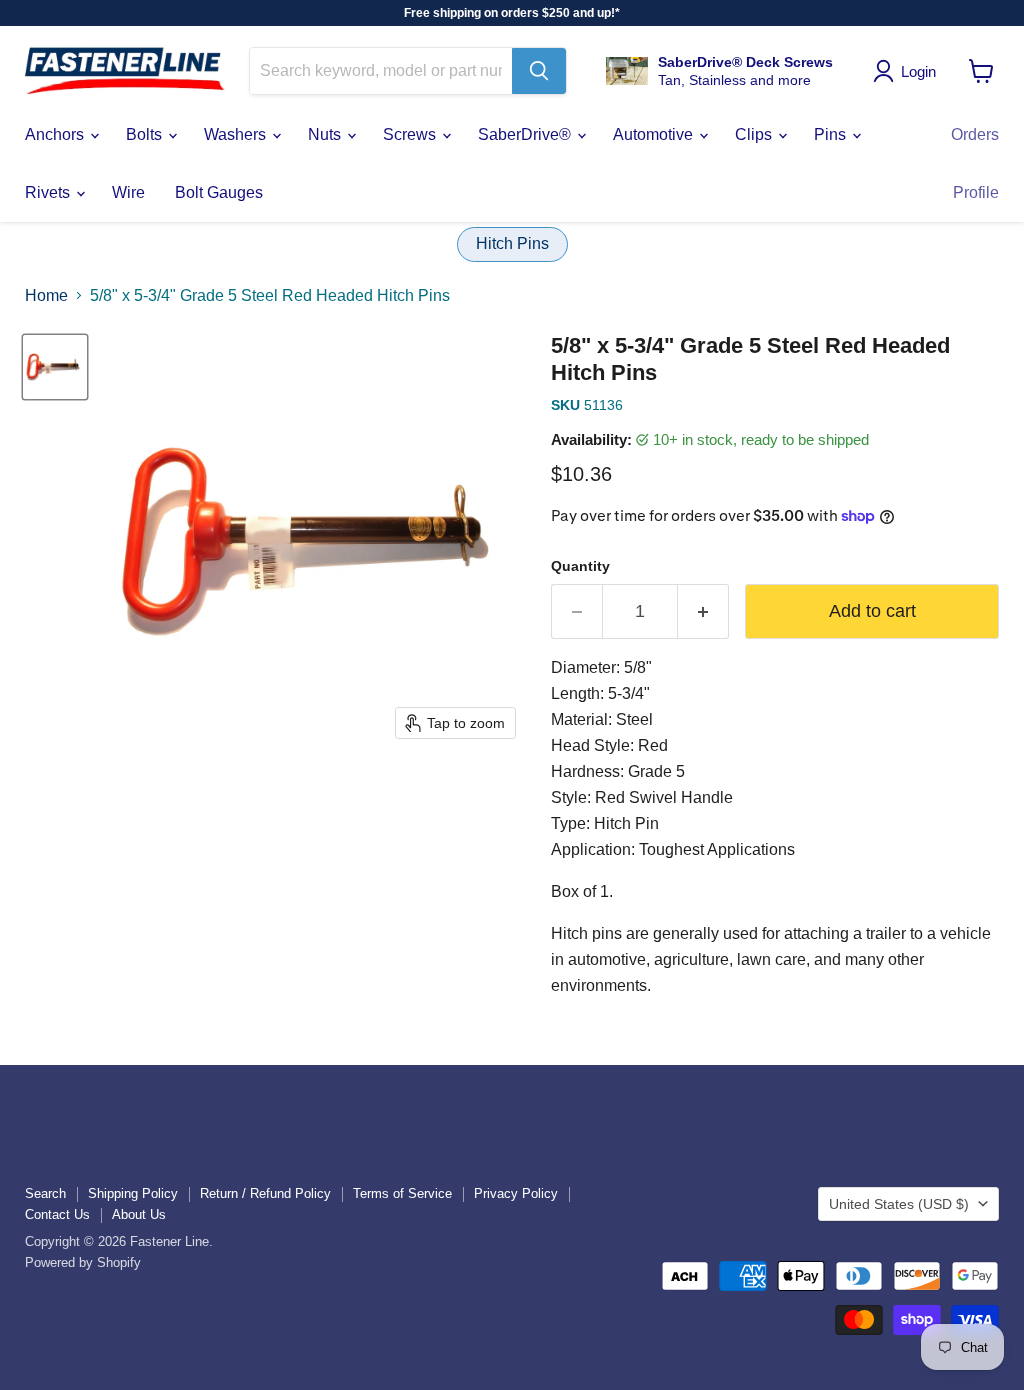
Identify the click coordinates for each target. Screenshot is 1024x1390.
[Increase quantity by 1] (703, 611)
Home (46, 295)
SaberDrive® (526, 134)
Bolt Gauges (219, 192)
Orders (975, 134)
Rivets (49, 192)
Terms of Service (402, 1193)
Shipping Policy (133, 1193)
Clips (755, 134)
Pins (832, 134)
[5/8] (55, 367)
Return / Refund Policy (265, 1193)
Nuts (326, 134)
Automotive (655, 134)
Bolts (146, 134)
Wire (128, 192)
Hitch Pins (512, 243)
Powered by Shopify (83, 1262)
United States (899, 1204)
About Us (139, 1214)
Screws (411, 134)
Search (45, 1193)
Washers (237, 134)
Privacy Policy (516, 1193)
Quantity (580, 566)
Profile (976, 192)
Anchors (56, 134)
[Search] (539, 71)
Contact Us (57, 1214)
